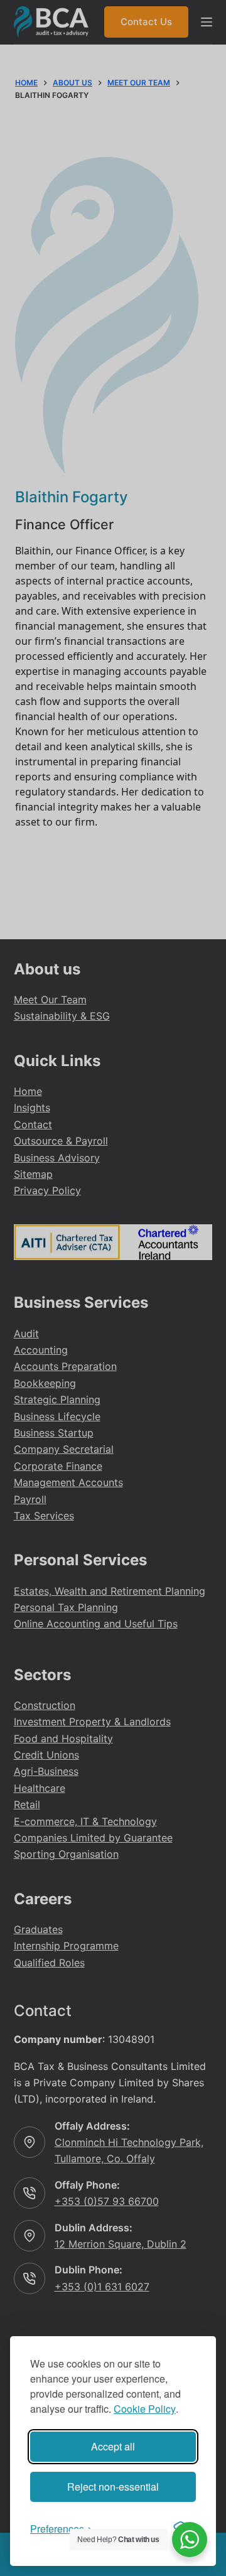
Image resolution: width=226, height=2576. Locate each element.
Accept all (113, 2446)
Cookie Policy (145, 2409)
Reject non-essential (113, 2487)
